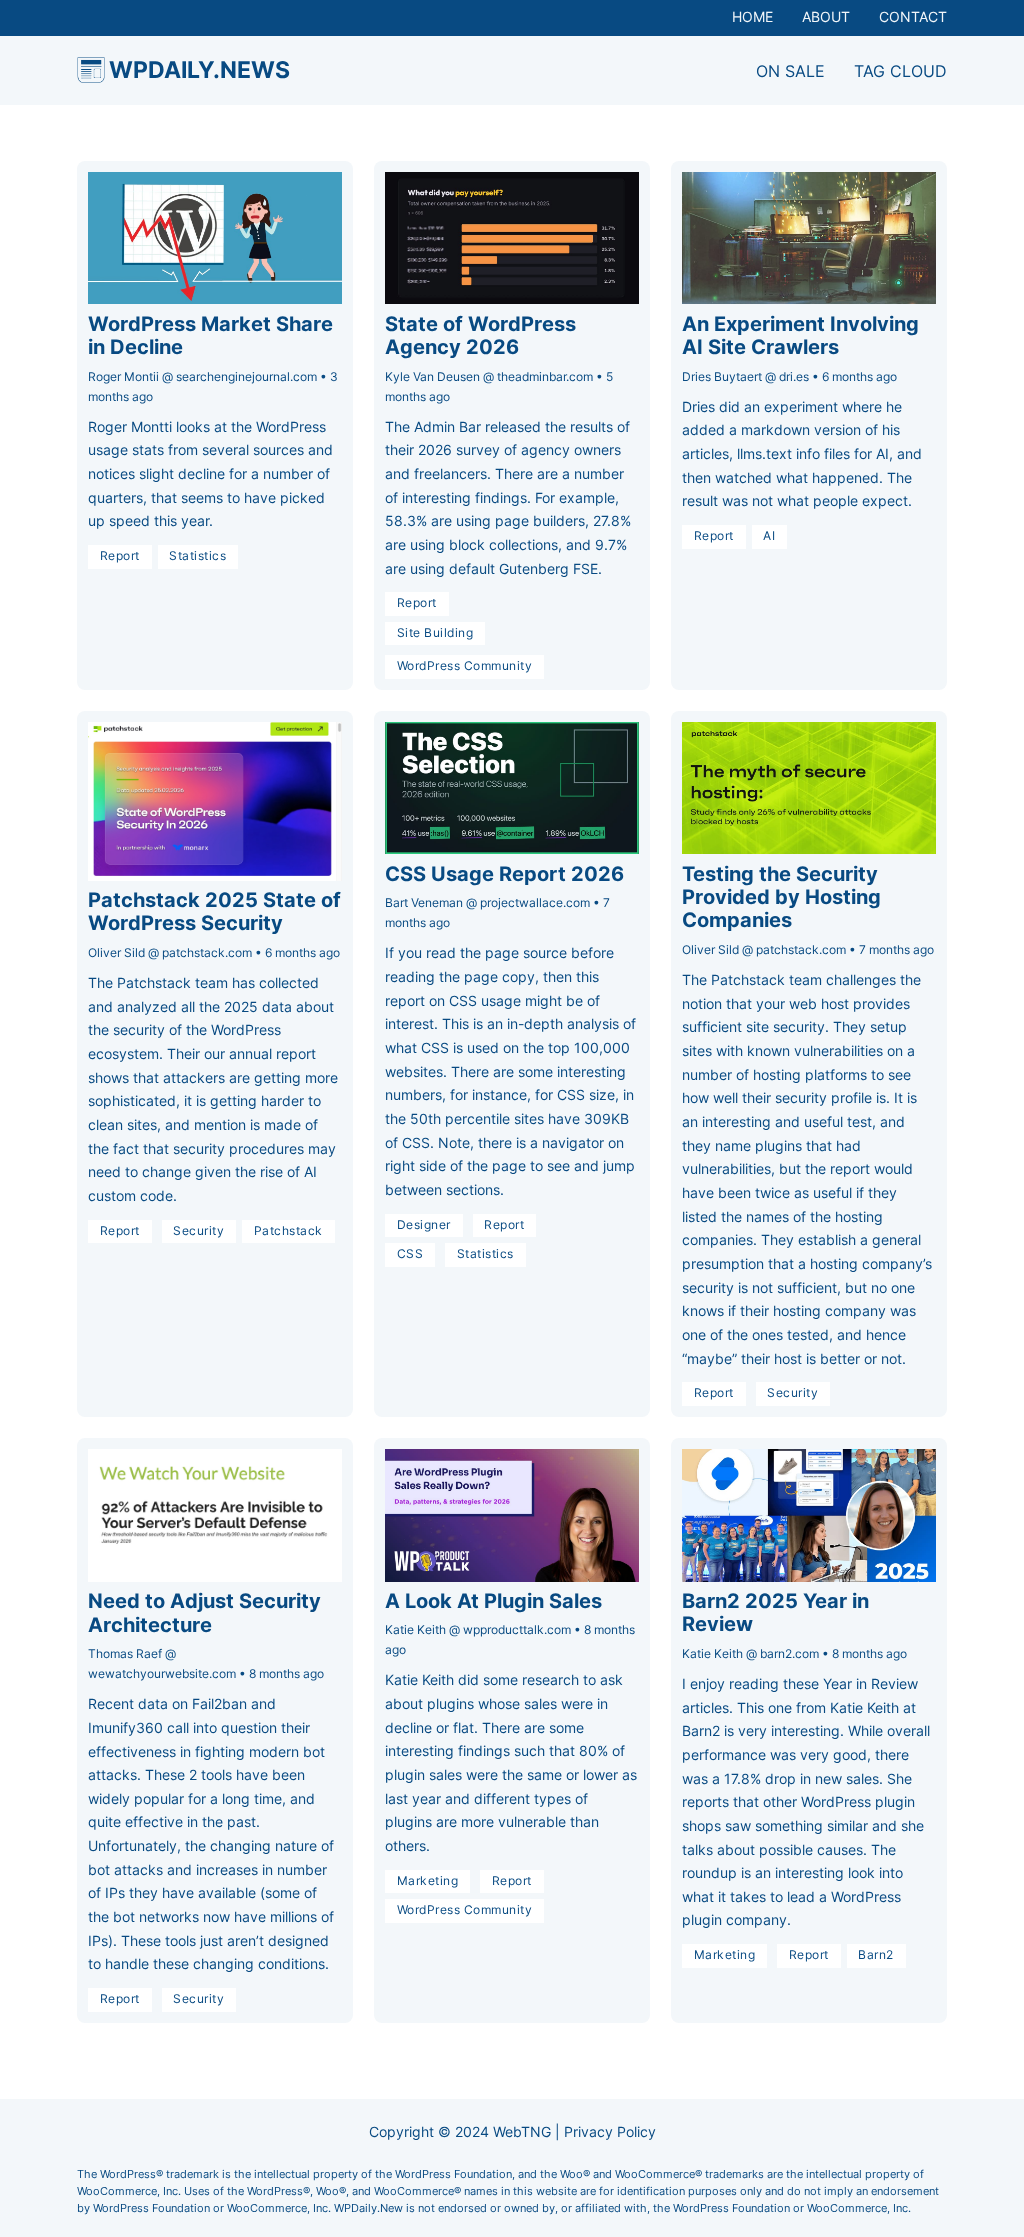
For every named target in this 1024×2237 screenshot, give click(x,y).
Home (752, 17)
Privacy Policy (610, 2132)
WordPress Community (465, 666)
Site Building (435, 633)
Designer (424, 1225)
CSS (410, 1254)
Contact (913, 17)
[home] (91, 70)
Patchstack (288, 1231)
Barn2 (876, 1955)
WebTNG (522, 2132)
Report (120, 556)
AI (769, 536)
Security (198, 1231)
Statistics (197, 556)
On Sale (790, 71)
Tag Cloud (900, 71)
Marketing (428, 1881)
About (826, 17)
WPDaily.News (199, 70)
